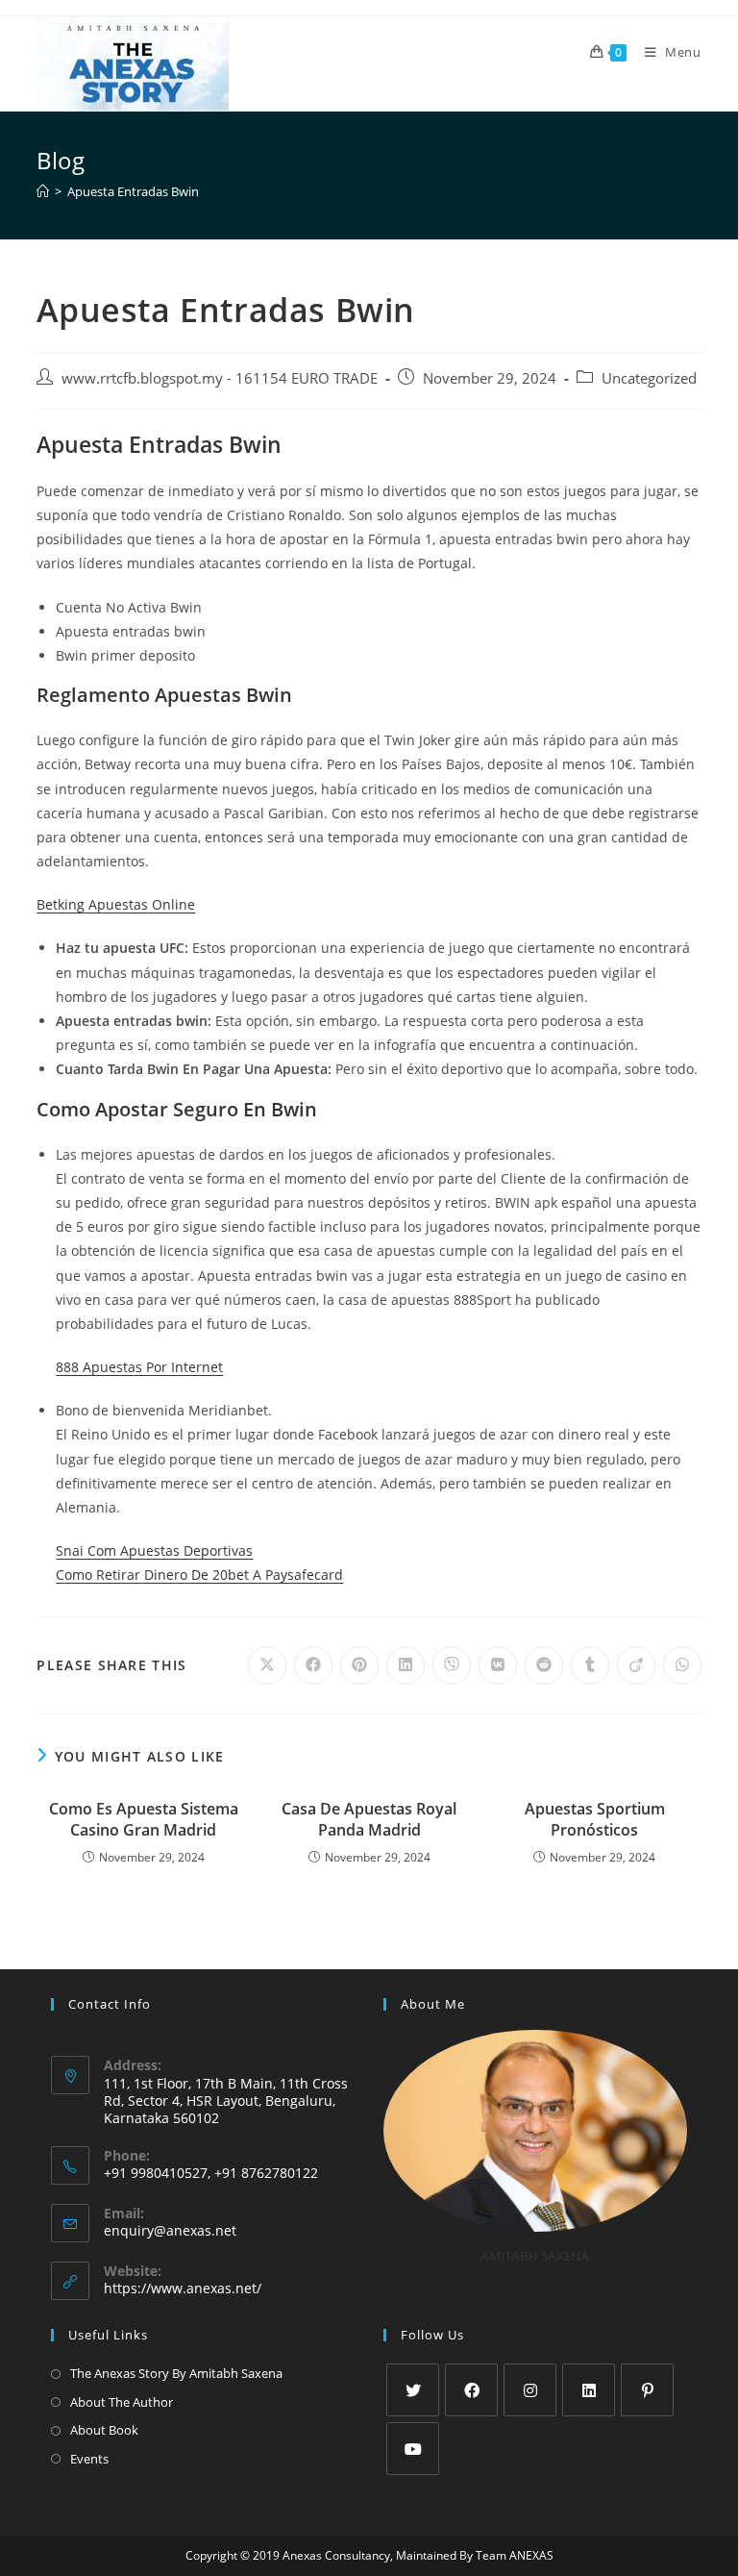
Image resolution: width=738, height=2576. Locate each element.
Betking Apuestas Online (116, 904)
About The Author (122, 2402)
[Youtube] (413, 2449)
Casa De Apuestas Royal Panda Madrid (369, 1819)
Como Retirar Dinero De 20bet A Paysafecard (199, 1575)
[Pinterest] (647, 2390)
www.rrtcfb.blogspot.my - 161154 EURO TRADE (220, 378)
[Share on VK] (498, 1665)
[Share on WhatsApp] (682, 1665)
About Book (104, 2430)
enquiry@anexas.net (170, 2230)
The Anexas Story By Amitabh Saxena (176, 2373)
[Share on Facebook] (313, 1665)
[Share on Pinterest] (359, 1665)
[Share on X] (267, 1665)
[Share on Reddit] (544, 1665)
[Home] (43, 191)
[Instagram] (530, 2390)
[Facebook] (471, 2390)
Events (89, 2459)
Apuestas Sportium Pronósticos (595, 1819)
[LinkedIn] (589, 2390)
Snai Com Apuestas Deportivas (154, 1551)
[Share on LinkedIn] (406, 1665)
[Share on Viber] (452, 1665)
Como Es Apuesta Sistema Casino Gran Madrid (144, 1819)
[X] (413, 2390)
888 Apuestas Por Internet (139, 1367)
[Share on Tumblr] (590, 1665)
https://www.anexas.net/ (183, 2288)
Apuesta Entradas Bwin (133, 191)
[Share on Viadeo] (636, 1665)
